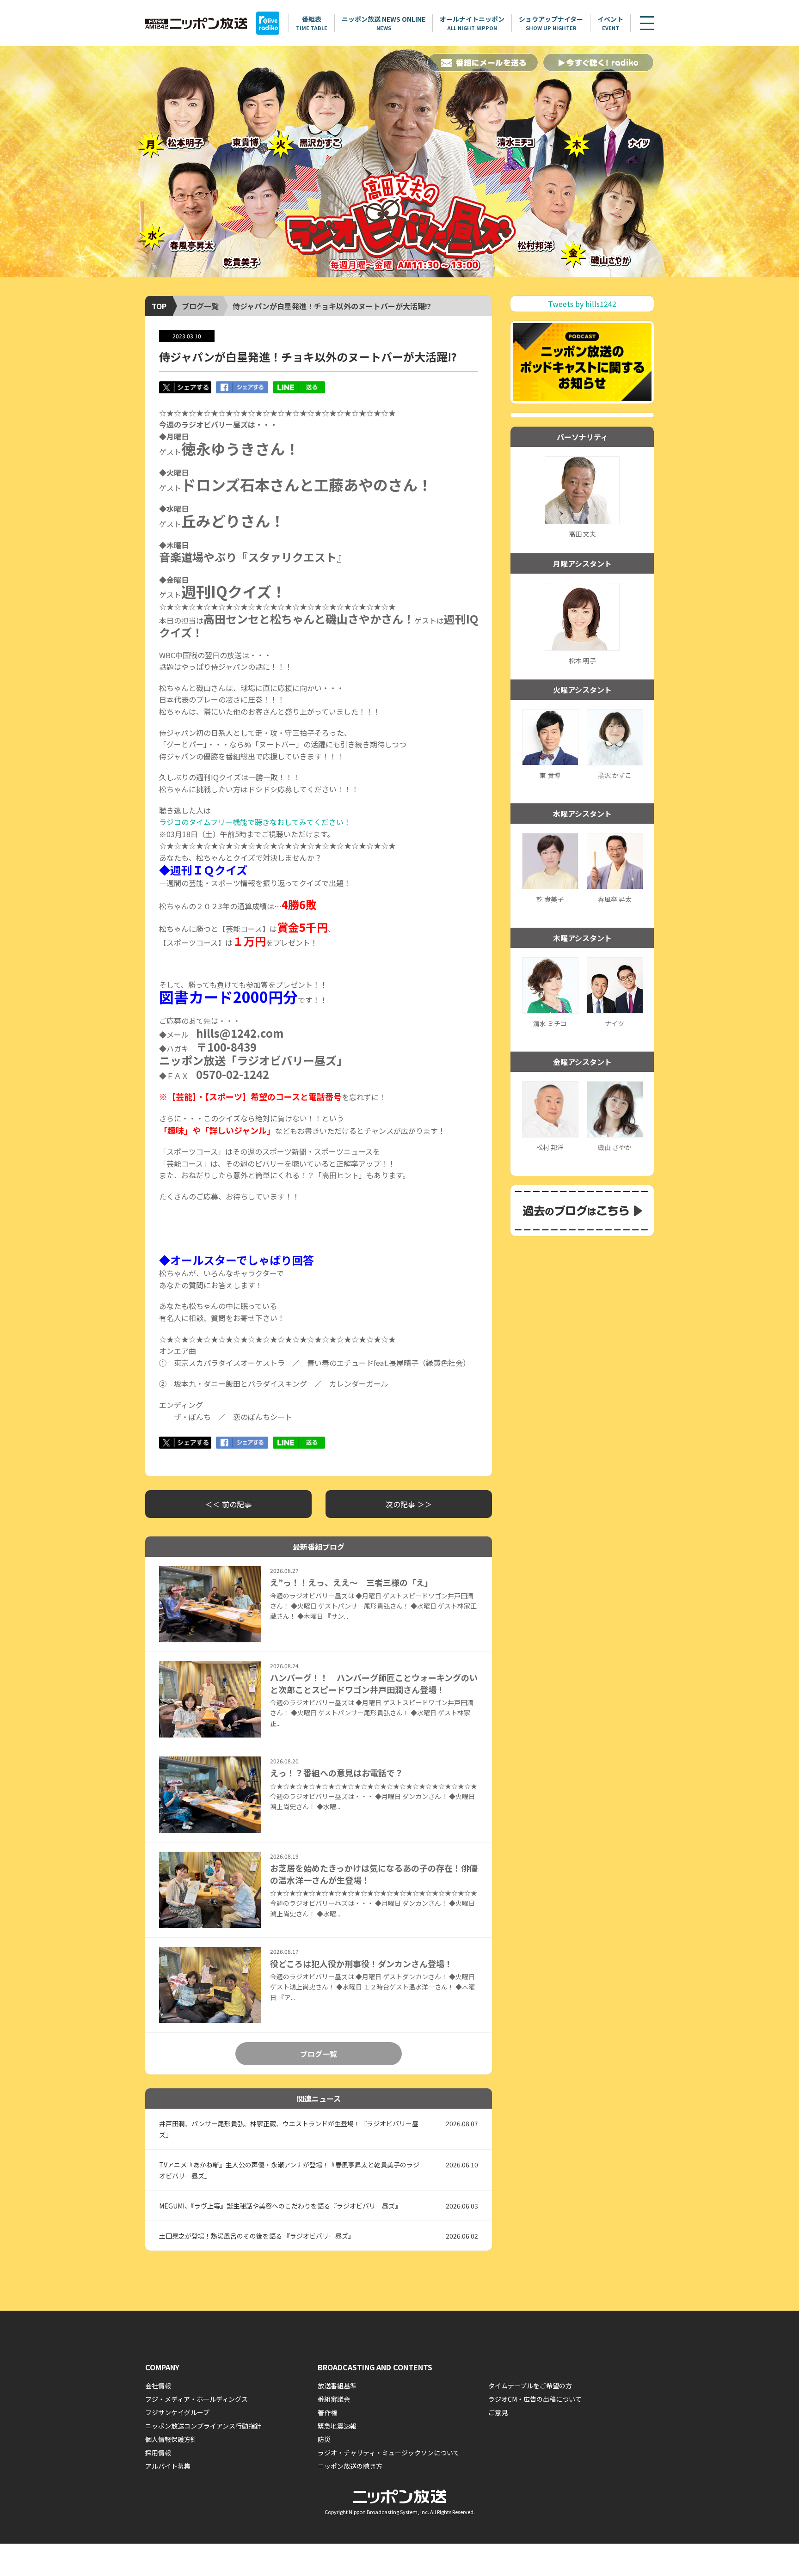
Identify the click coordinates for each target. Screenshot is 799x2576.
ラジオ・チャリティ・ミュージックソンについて (389, 2453)
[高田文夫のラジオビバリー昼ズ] (399, 162)
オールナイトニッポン (472, 23)
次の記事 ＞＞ (409, 1504)
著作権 (327, 2412)
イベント (610, 23)
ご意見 (498, 2412)
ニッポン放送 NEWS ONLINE (384, 23)
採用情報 (158, 2453)
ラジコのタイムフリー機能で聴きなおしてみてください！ (255, 822)
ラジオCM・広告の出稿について (535, 2399)
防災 (324, 2439)
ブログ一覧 (200, 306)
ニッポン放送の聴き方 (350, 2466)
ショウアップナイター (551, 23)
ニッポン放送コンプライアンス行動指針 (203, 2426)
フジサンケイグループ (177, 2412)
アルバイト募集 (168, 2466)
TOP (159, 306)
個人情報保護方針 (171, 2439)
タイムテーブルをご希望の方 (530, 2386)
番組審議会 (334, 2399)
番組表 (312, 23)
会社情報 (158, 2386)
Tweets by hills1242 (582, 304)
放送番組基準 (337, 2386)
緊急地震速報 (337, 2426)
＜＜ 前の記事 (228, 1504)
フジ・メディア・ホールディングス (197, 2399)
